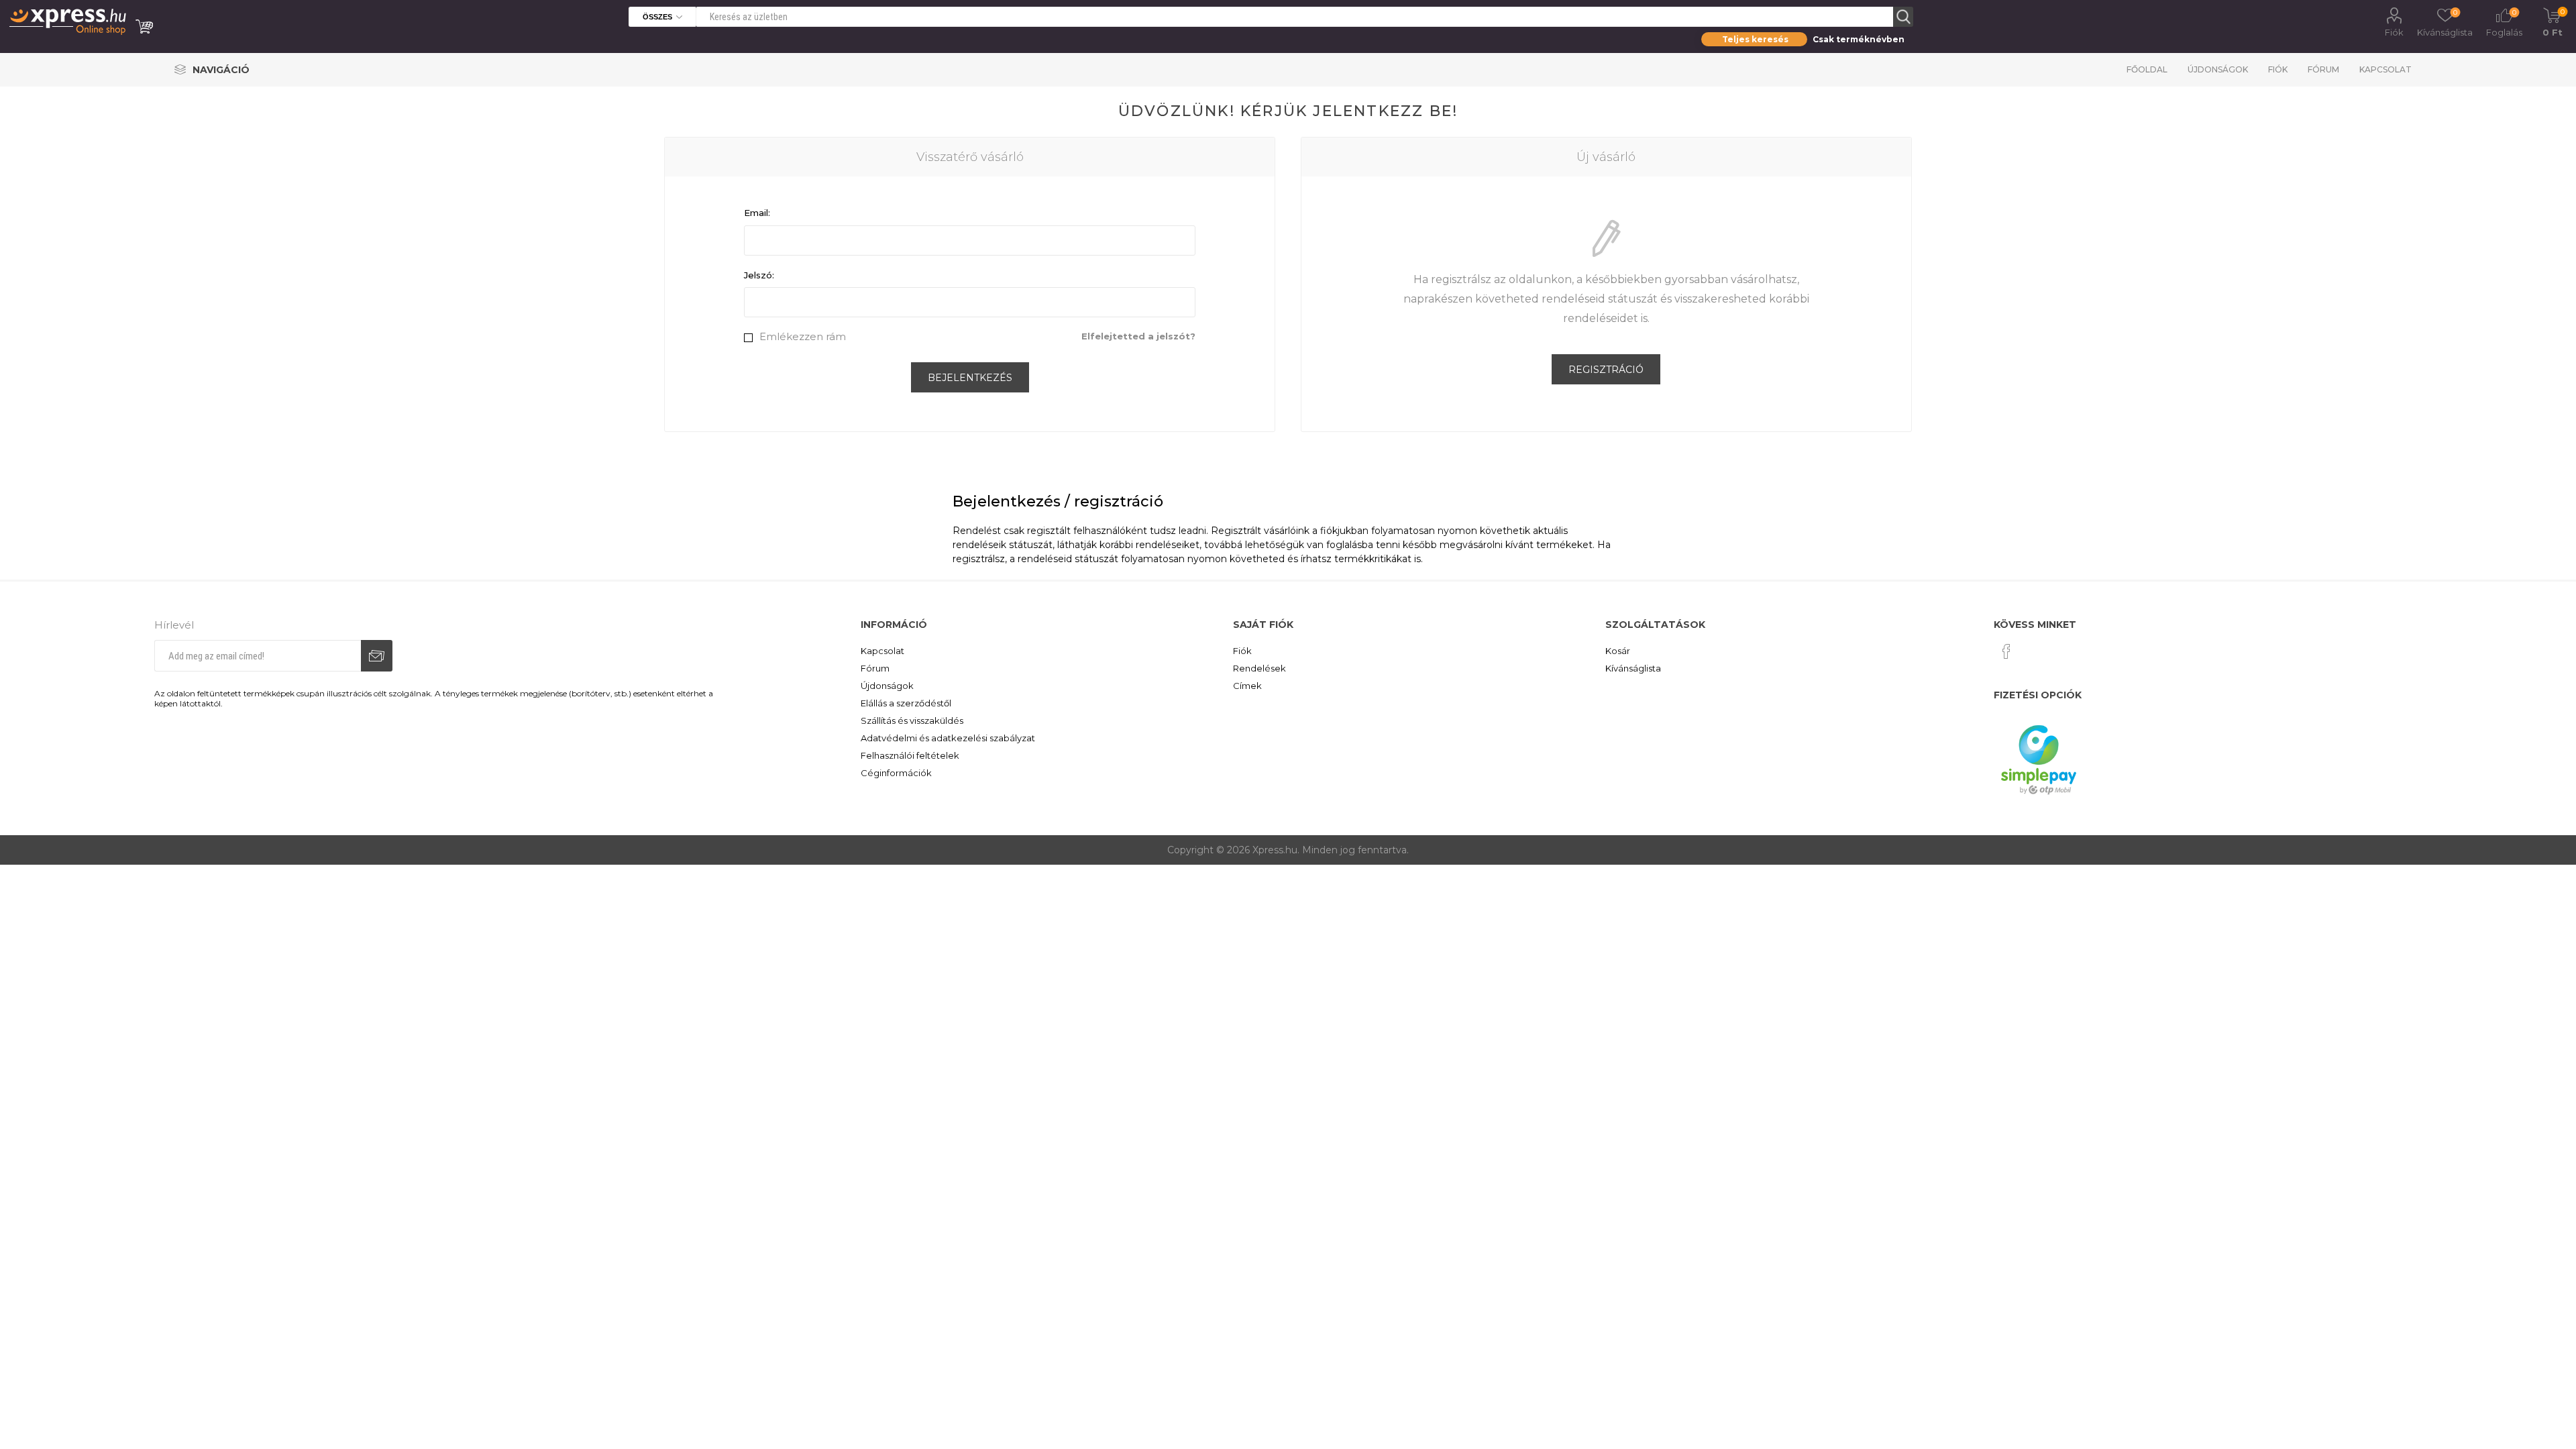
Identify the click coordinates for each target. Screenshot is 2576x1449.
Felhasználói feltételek (910, 755)
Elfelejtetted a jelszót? (1138, 336)
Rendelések (1259, 668)
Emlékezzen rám (803, 336)
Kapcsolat (2385, 69)
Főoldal (2147, 69)
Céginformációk (896, 773)
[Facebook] (2006, 651)
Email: (757, 213)
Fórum (2323, 69)
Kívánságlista (1633, 668)
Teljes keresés (1755, 39)
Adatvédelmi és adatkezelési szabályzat (948, 738)
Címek (1247, 686)
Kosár (1618, 651)
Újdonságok (2218, 69)
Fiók (2394, 32)
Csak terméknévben (1859, 39)
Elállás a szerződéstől (906, 703)
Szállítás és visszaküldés (912, 720)
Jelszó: (759, 275)
